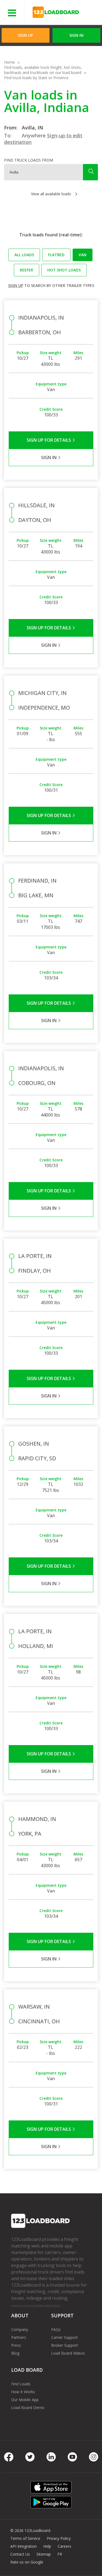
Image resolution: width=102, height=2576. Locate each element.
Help (47, 2546)
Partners (19, 2337)
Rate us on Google (27, 2562)
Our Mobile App (25, 2400)
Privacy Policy (59, 2538)
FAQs (56, 2329)
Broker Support (65, 2345)
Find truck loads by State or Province (36, 78)
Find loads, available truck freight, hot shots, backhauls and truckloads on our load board (43, 70)
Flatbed (56, 255)
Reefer (27, 270)
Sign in (76, 35)
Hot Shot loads (64, 270)
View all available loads (51, 194)
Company (20, 2329)
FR (60, 2554)
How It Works (23, 2392)
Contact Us (20, 2554)
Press (16, 2345)
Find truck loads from (29, 160)
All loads (24, 255)
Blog (15, 2353)
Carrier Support (64, 2337)
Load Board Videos (68, 2353)
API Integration (24, 2546)
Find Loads (21, 2384)
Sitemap (44, 2554)
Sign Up (25, 35)
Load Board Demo (28, 2408)
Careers (64, 2546)
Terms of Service (25, 2538)
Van (83, 255)
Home (10, 62)
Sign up (16, 285)
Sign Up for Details (49, 440)
